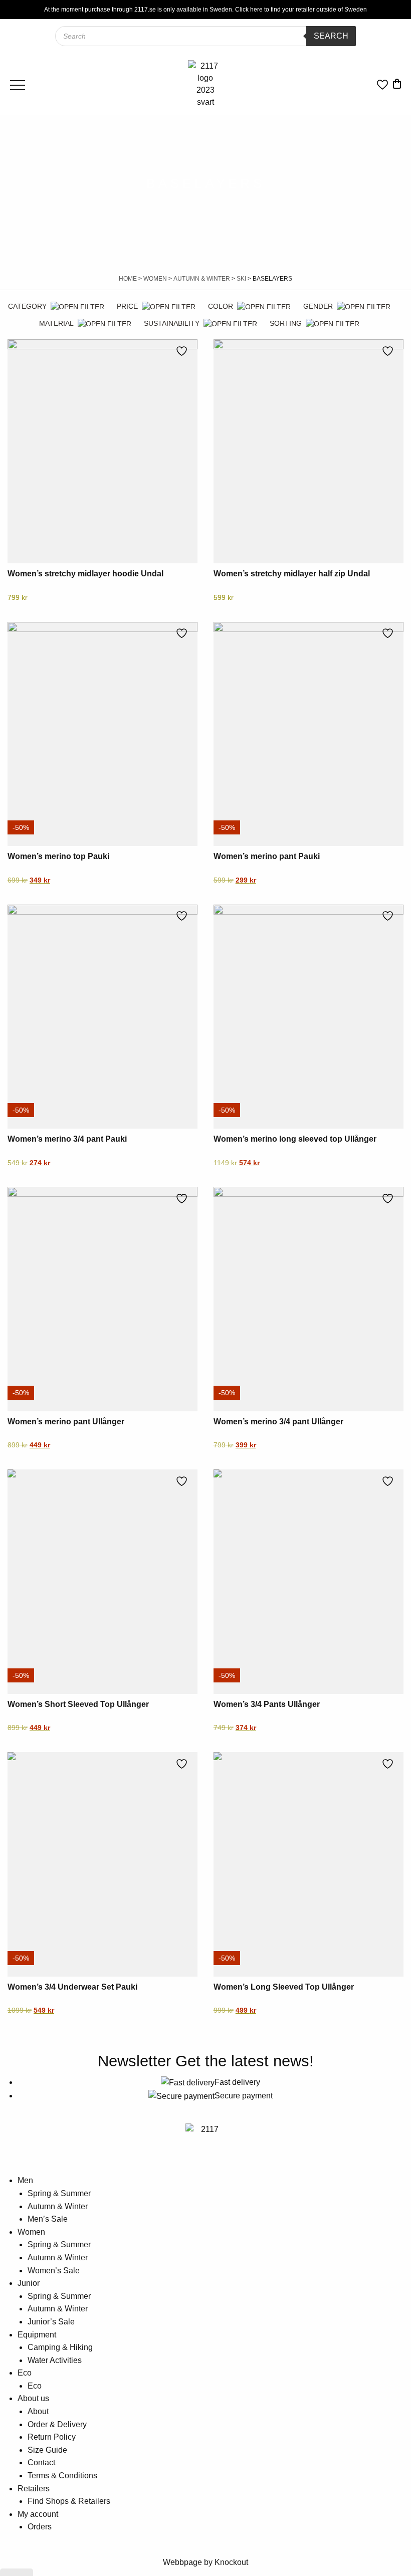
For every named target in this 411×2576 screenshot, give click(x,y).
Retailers (34, 2489)
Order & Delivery (57, 2424)
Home (128, 279)
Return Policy (52, 2437)
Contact (41, 2462)
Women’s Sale (54, 2271)
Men (25, 2180)
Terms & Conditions (62, 2476)
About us (33, 2398)
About (38, 2411)
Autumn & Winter (202, 279)
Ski (241, 279)
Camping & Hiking (60, 2347)
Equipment (37, 2335)
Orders (40, 2527)
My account (38, 2514)
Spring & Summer (59, 2193)
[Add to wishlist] (184, 351)
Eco (25, 2373)
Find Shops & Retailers (69, 2501)
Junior (29, 2283)
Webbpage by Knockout (205, 2562)
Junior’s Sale (51, 2322)
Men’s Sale (48, 2219)
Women (155, 279)
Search (331, 36)
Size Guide (47, 2450)
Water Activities (55, 2360)
